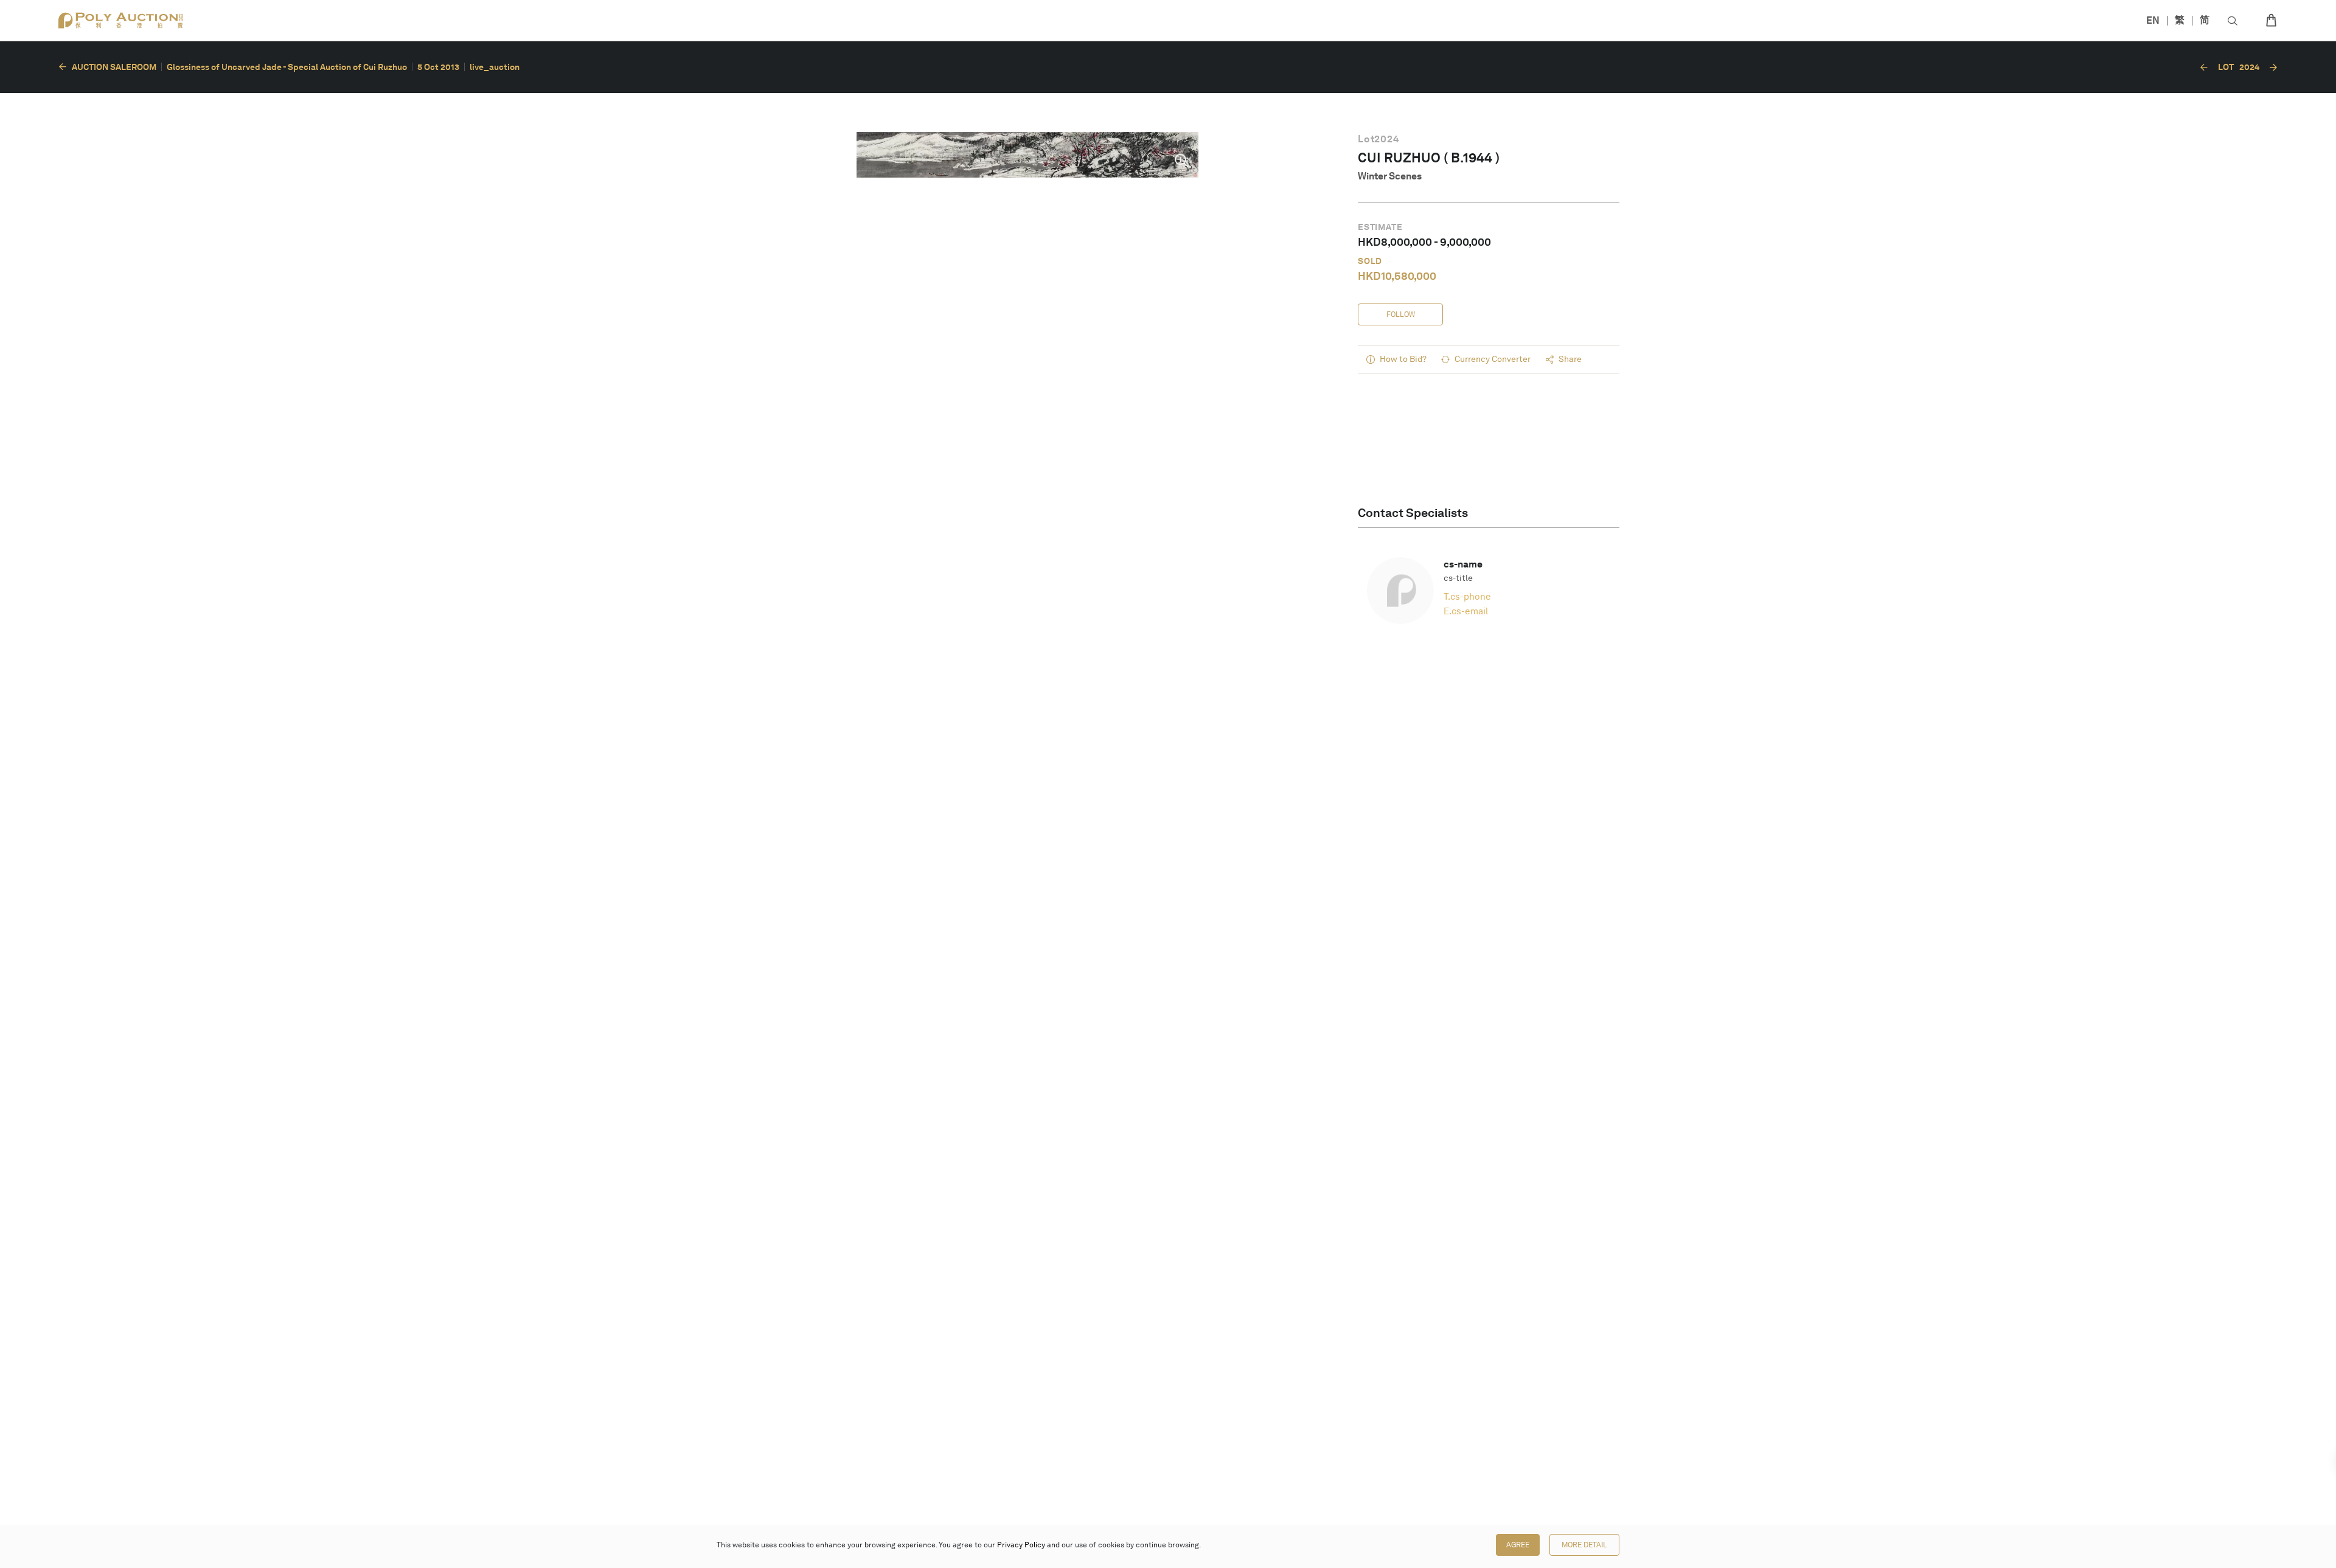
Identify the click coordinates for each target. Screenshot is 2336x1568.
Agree (1518, 1545)
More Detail (1584, 1545)
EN (2153, 20)
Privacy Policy (1021, 1545)
